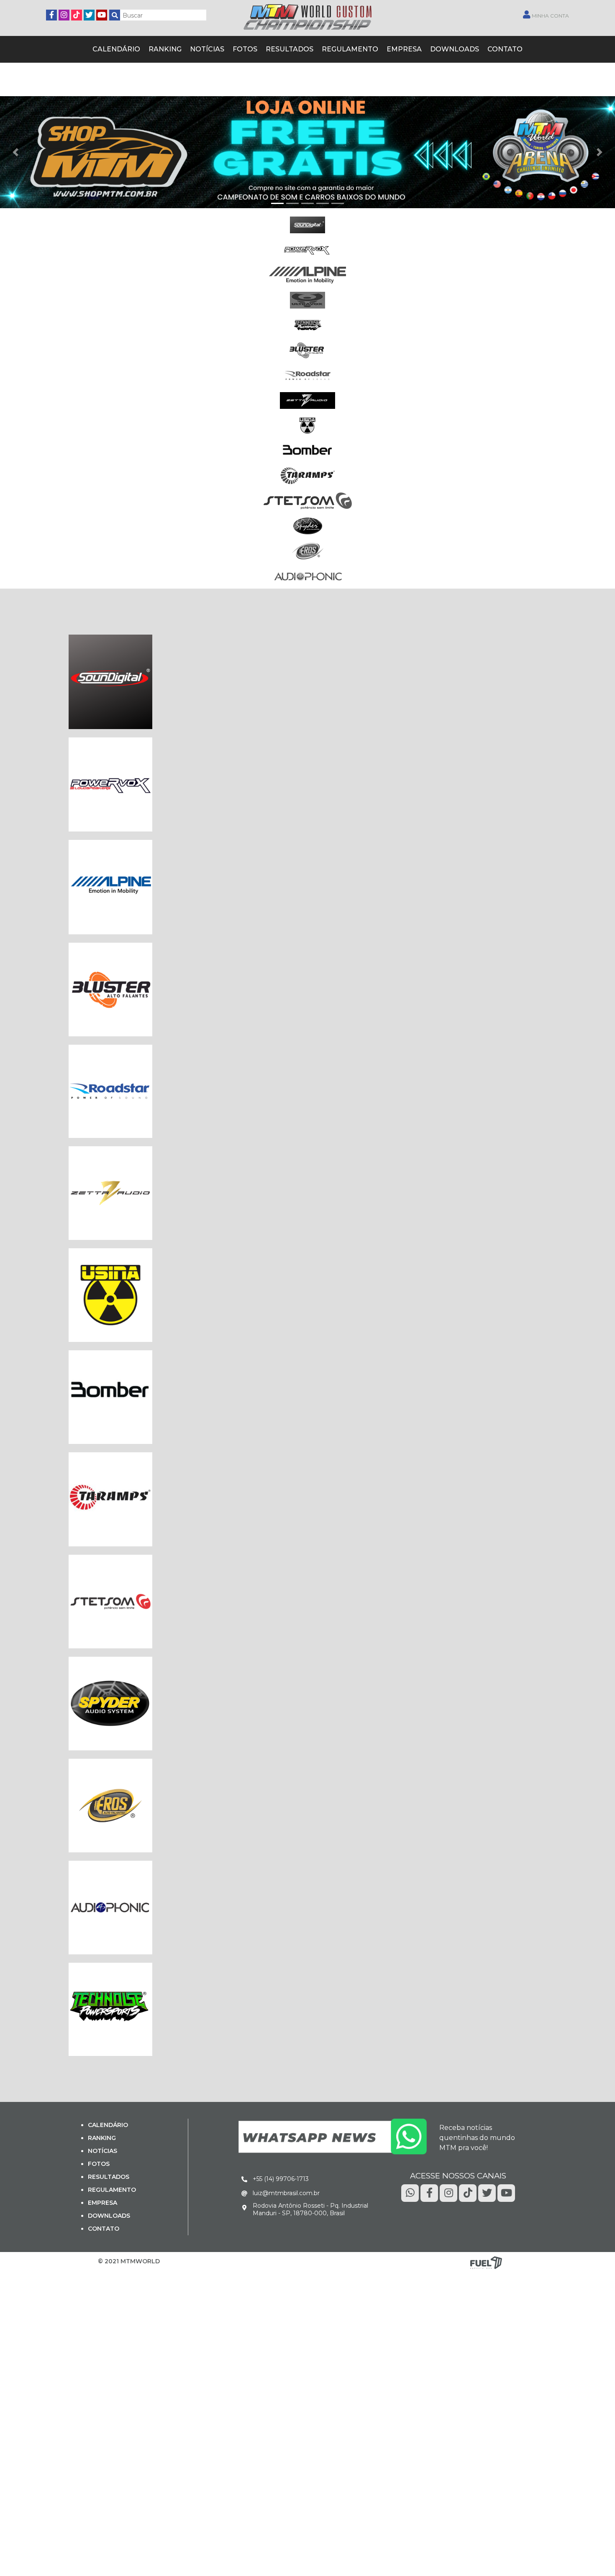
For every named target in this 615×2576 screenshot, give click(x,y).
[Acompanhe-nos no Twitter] (89, 14)
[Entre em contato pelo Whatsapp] (333, 2135)
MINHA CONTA (550, 16)
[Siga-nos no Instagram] (64, 14)
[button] (15, 151)
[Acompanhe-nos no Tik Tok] (468, 2191)
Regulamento (346, 48)
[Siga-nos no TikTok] (77, 14)
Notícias (216, 48)
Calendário (133, 48)
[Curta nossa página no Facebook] (51, 14)
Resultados (291, 48)
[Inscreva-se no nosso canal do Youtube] (102, 14)
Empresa (395, 48)
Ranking (178, 48)
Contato (487, 48)
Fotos (251, 48)
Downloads (441, 48)
